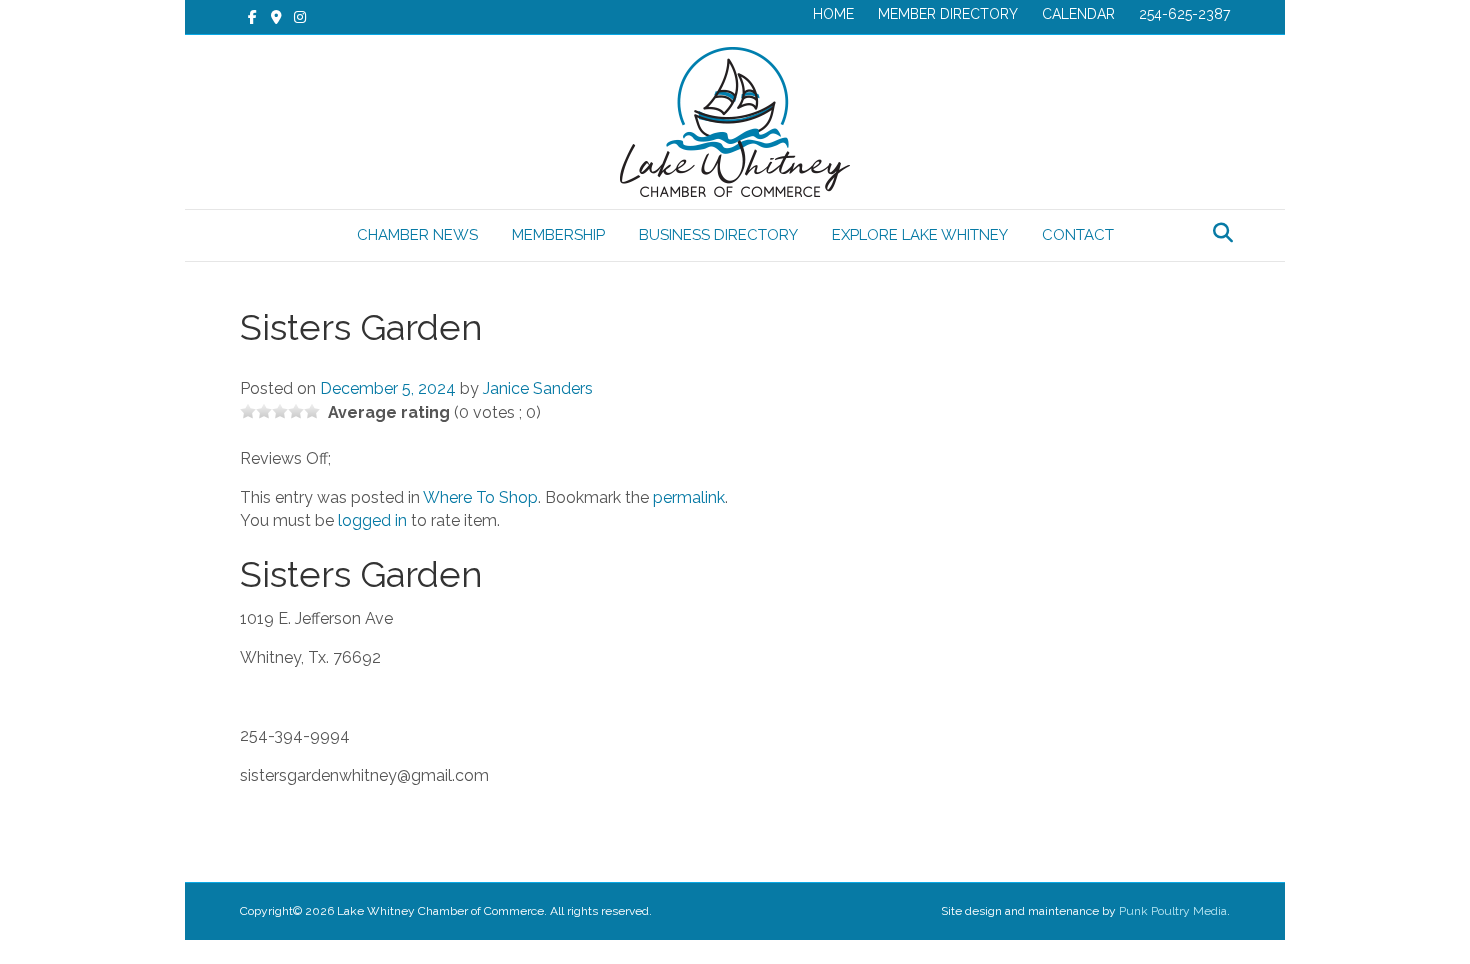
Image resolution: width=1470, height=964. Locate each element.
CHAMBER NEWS (417, 235)
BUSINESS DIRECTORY (718, 235)
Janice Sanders (538, 388)
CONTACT (1078, 235)
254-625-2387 (1184, 14)
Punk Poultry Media (1173, 911)
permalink (689, 497)
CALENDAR (1078, 14)
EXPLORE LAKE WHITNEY (920, 235)
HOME (833, 14)
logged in (372, 520)
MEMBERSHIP (558, 235)
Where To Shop (480, 497)
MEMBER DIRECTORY (948, 14)
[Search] (1217, 233)
